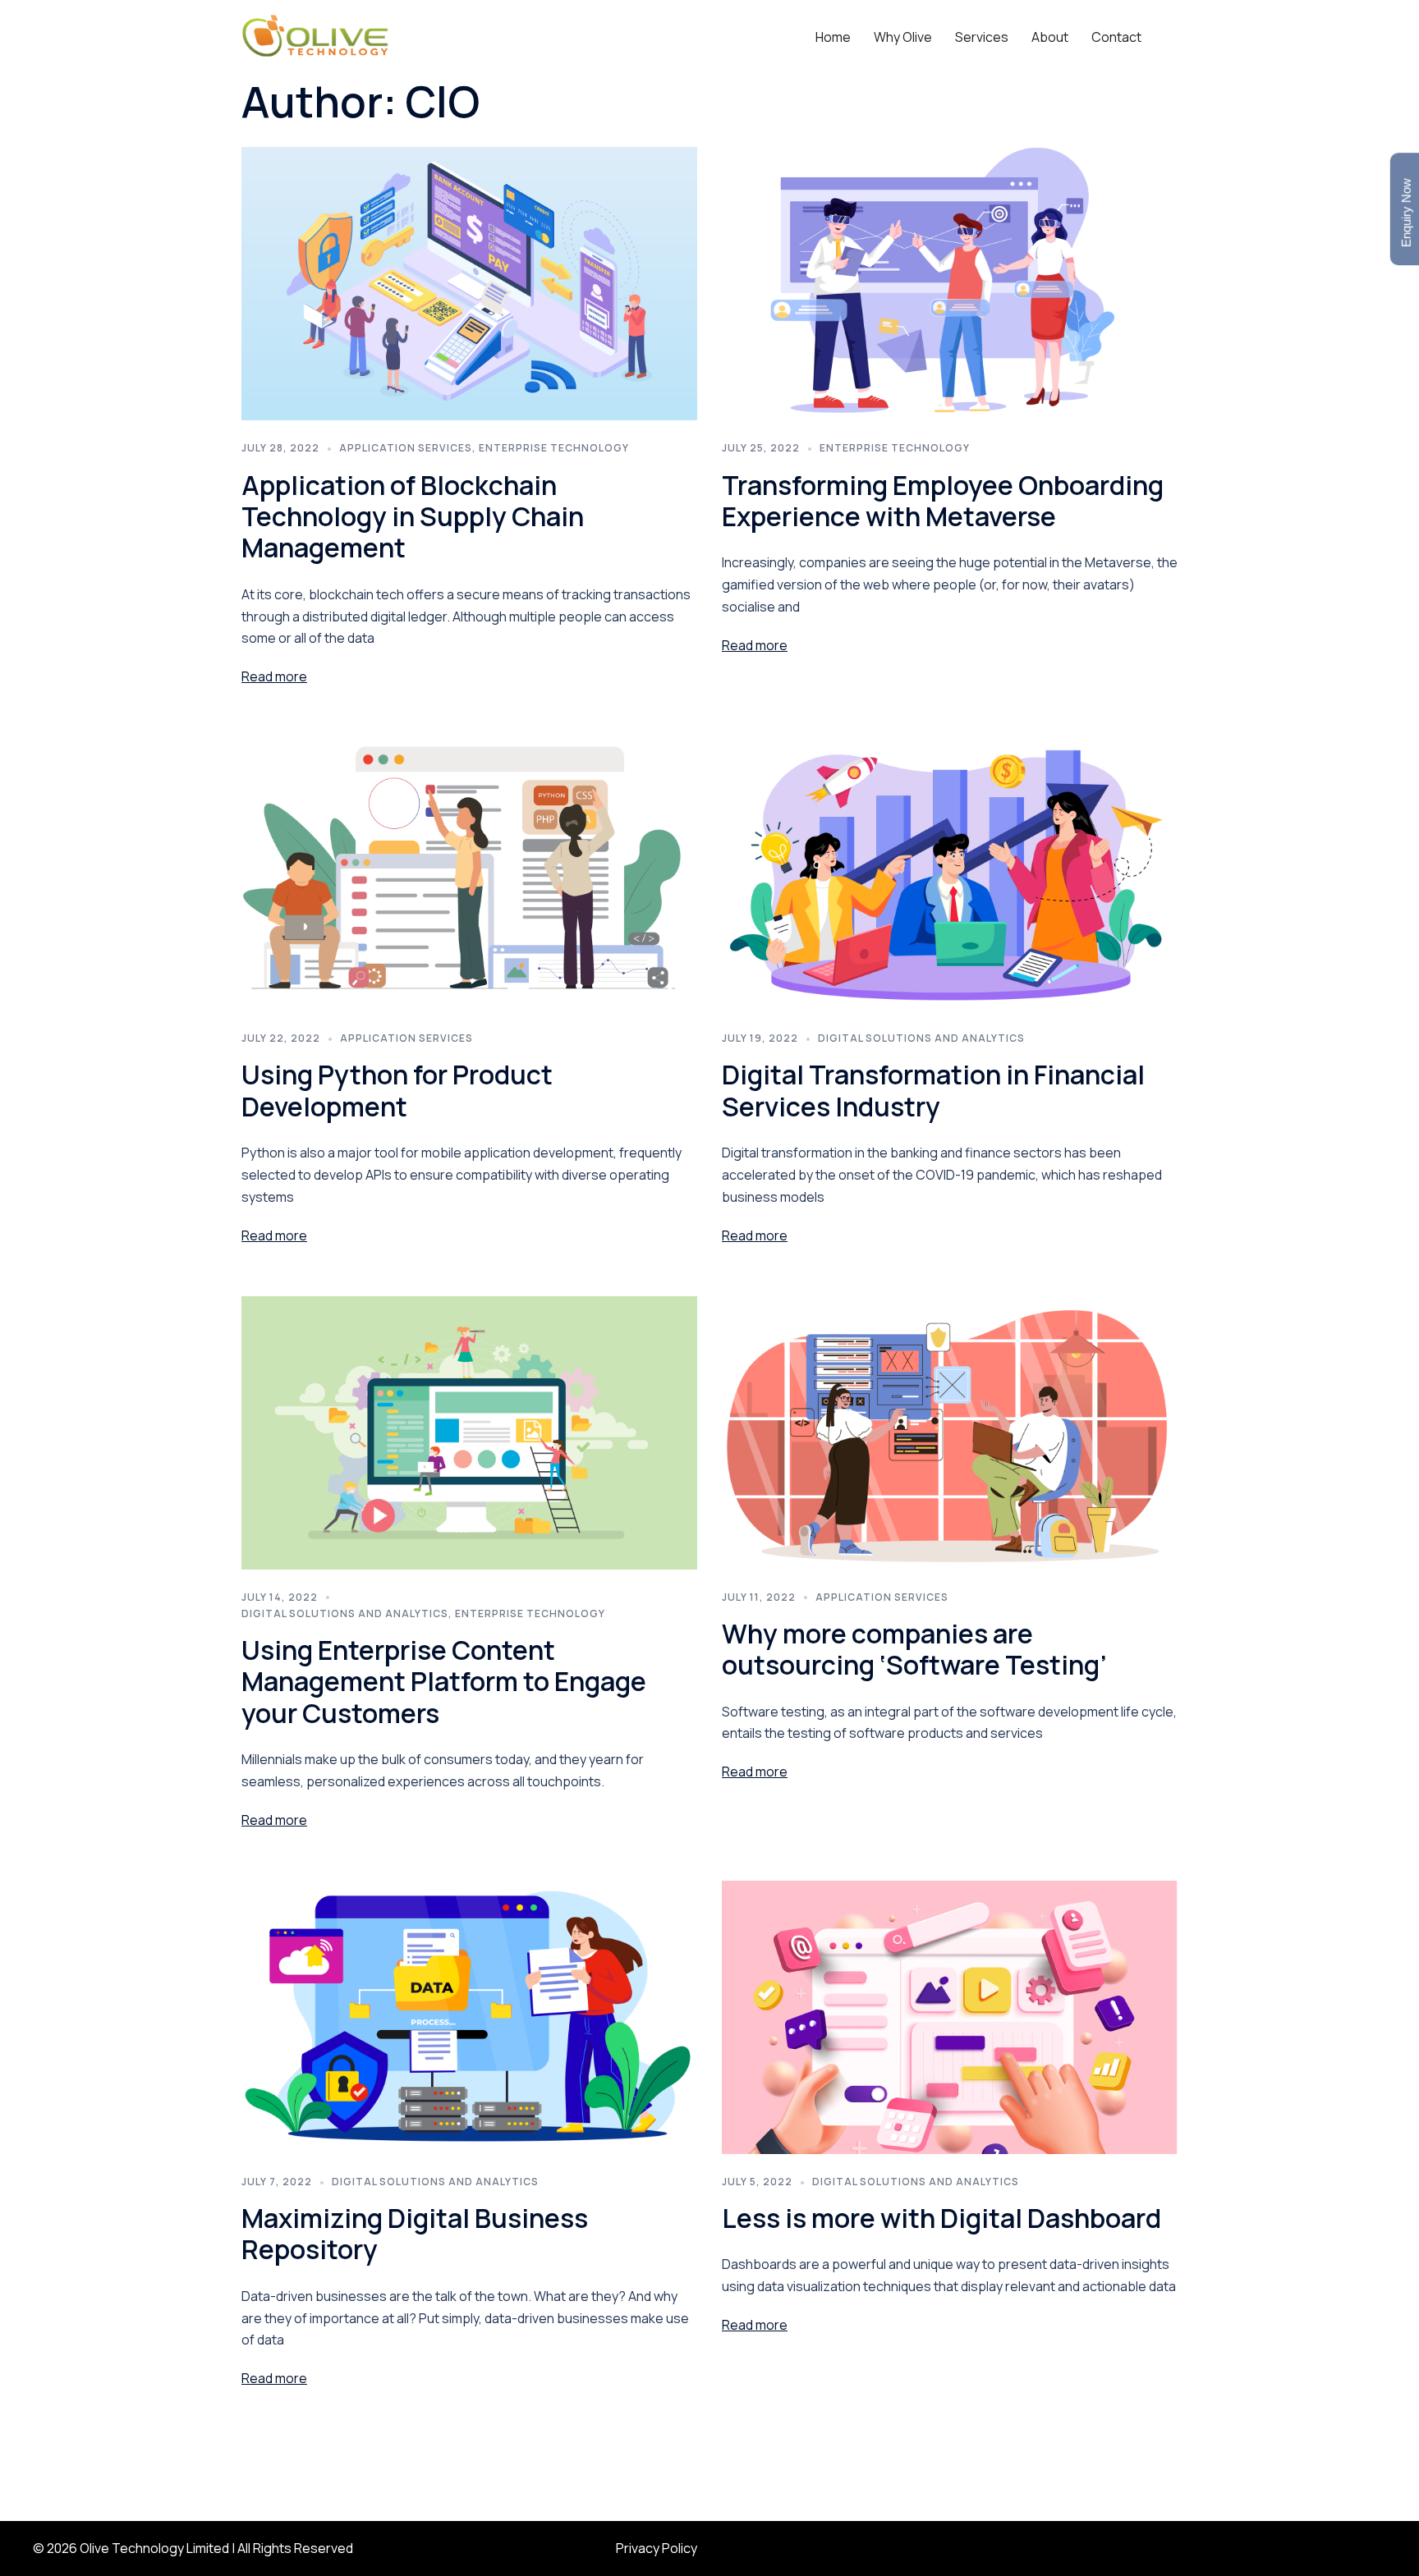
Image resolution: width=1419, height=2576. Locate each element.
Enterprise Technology (554, 448)
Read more (274, 676)
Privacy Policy (657, 2548)
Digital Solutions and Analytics (921, 1038)
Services (982, 37)
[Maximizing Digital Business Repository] (469, 2016)
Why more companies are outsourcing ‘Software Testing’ (914, 1649)
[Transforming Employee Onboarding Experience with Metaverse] (950, 282)
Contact (1116, 37)
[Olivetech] (315, 35)
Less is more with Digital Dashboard (941, 2218)
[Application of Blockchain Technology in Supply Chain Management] (469, 282)
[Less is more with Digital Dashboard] (950, 2016)
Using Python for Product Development (397, 1090)
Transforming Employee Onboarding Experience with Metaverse (943, 501)
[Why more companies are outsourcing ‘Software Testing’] (950, 1431)
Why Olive (903, 37)
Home (833, 37)
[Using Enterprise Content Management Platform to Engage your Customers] (469, 1431)
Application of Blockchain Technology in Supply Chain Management (413, 517)
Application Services (406, 448)
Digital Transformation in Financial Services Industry (933, 1090)
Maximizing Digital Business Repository (415, 2234)
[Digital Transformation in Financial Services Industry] (950, 873)
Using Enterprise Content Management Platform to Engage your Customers (444, 1682)
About (1050, 37)
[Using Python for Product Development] (469, 873)
